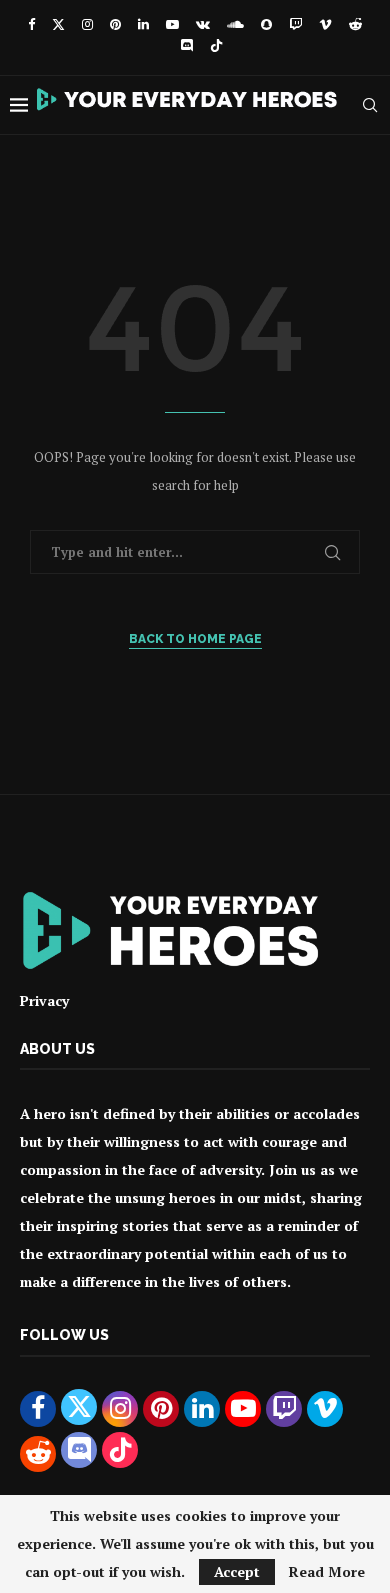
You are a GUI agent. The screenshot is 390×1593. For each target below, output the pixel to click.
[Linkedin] (143, 24)
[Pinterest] (115, 24)
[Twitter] (58, 24)
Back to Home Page (195, 639)
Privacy (44, 1000)
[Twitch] (295, 24)
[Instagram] (87, 24)
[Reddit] (355, 24)
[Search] (370, 105)
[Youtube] (172, 24)
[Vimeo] (325, 24)
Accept (237, 1571)
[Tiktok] (216, 47)
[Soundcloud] (235, 24)
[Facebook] (31, 24)
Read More (327, 1572)
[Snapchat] (266, 24)
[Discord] (186, 47)
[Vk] (203, 24)
